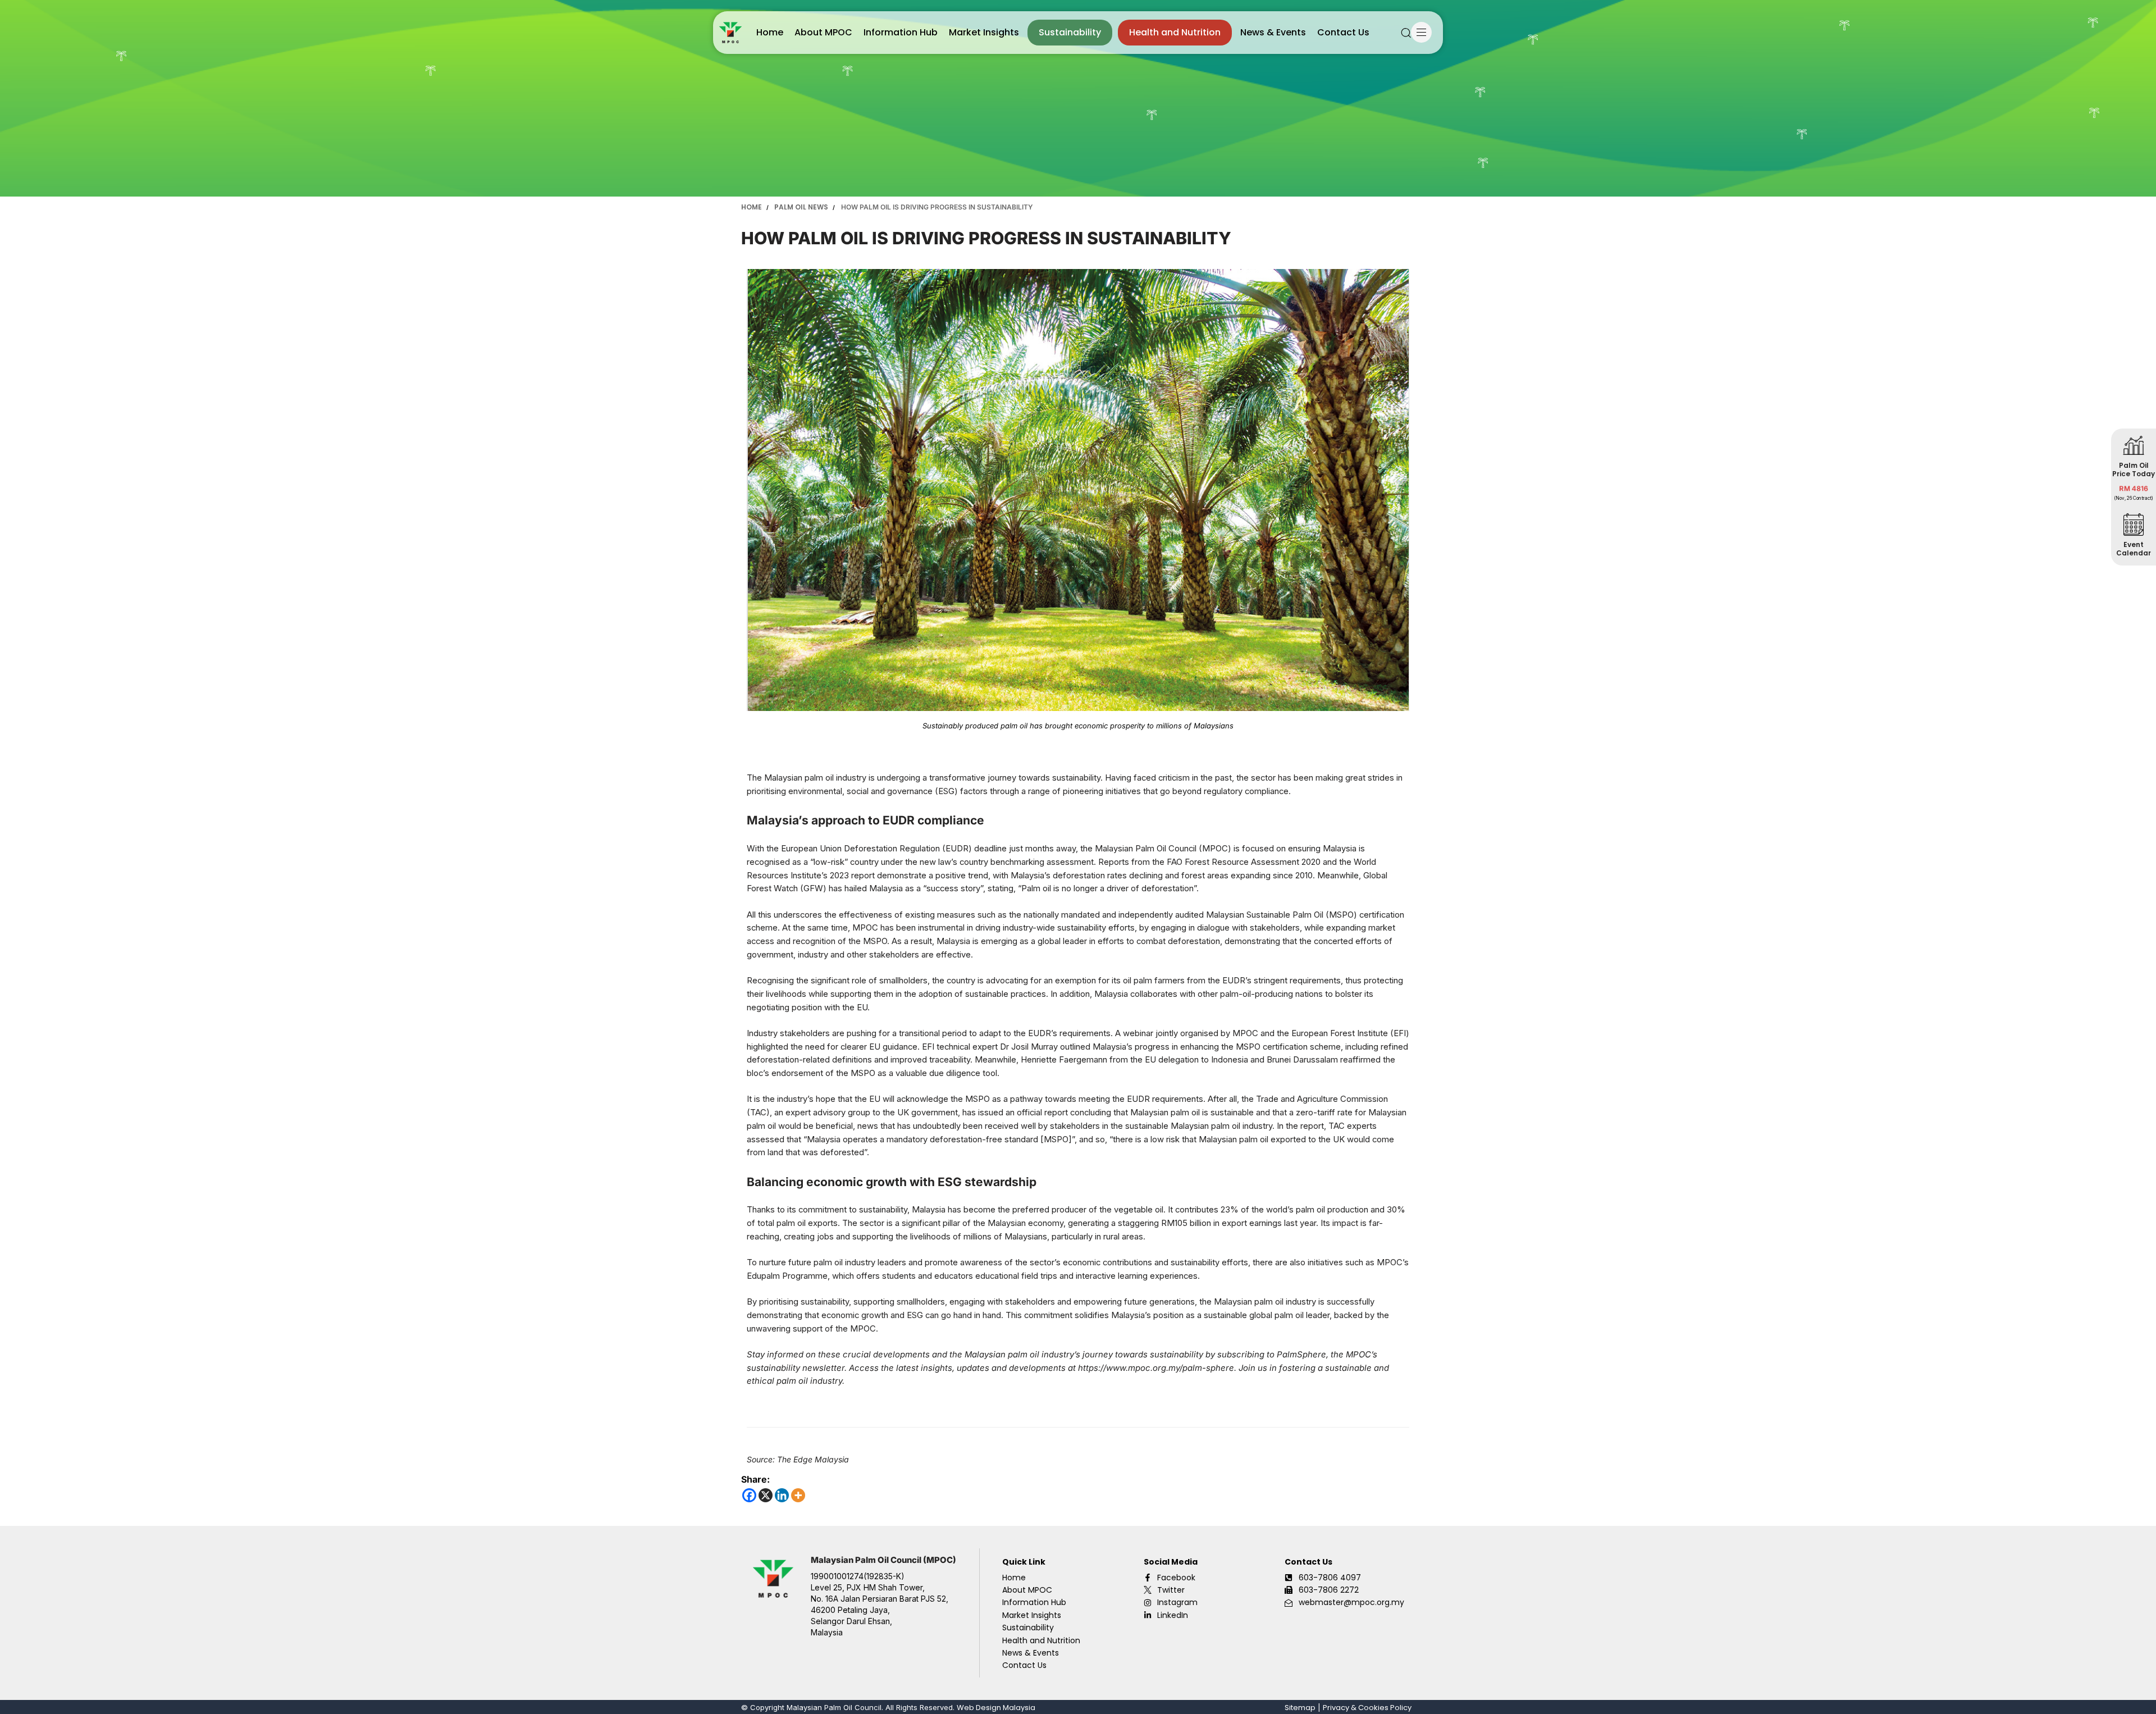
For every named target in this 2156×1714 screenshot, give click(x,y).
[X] (766, 1495)
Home (770, 32)
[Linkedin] (782, 1495)
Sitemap (1300, 1708)
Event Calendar (2134, 549)
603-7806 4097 (1330, 1578)
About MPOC (823, 32)
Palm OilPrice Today (2134, 469)
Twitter (1171, 1590)
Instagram (1177, 1602)
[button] (1406, 33)
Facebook (1176, 1578)
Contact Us (1343, 32)
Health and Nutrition (1175, 32)
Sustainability (1070, 32)
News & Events (1273, 32)
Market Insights (984, 32)
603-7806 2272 (1329, 1590)
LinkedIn (1173, 1615)
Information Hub (901, 32)
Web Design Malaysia (996, 1708)
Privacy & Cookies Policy (1367, 1708)
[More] (798, 1495)
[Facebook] (749, 1495)
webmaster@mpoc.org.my (1351, 1602)
